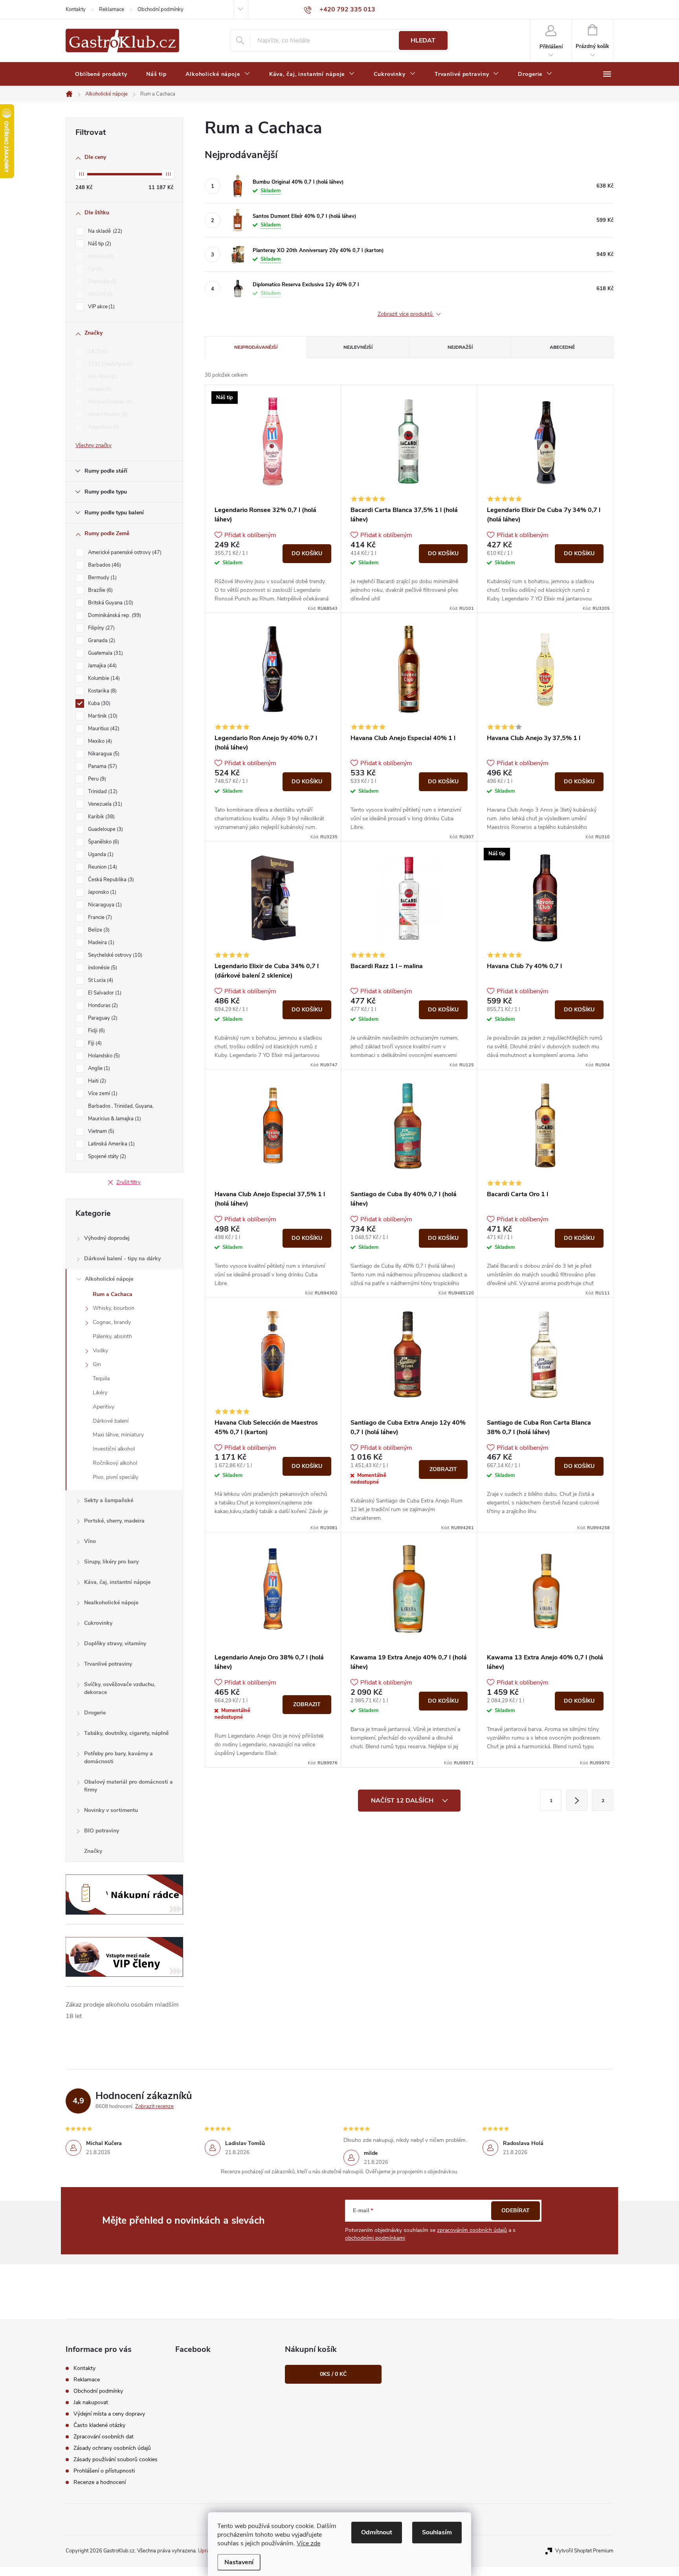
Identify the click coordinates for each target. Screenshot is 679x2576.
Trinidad (102, 792)
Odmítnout (377, 2532)
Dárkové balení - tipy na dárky (122, 1259)
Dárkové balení (111, 1421)
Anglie (98, 1068)
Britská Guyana (110, 603)
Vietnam (100, 1131)
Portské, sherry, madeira (114, 1521)
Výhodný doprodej (107, 1238)
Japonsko (101, 892)
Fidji (96, 1031)
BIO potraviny (102, 1831)
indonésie (102, 968)
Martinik (102, 716)
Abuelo (99, 389)
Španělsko (103, 842)
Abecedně (562, 347)
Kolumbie (103, 678)
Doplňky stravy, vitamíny (115, 1643)
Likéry (100, 1393)
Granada (101, 641)
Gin (97, 1364)
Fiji (94, 1043)
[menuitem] (101, 74)
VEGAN (100, 294)
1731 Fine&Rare (110, 364)
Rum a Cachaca (113, 1294)
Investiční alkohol (114, 1449)
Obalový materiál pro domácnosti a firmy (128, 1786)
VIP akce (101, 307)
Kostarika (102, 691)
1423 (97, 352)
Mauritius (103, 729)
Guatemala (105, 653)
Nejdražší (460, 347)
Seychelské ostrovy (114, 955)
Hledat (423, 41)
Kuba (98, 703)
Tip (95, 269)
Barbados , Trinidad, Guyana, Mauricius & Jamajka (121, 1112)
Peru (96, 779)
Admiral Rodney (109, 402)
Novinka (100, 256)
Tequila (101, 1378)
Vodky (100, 1351)
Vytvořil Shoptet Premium (584, 2551)
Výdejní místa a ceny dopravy (109, 2414)
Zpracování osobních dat (104, 2437)
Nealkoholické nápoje (111, 1603)
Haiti (96, 1081)
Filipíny (101, 628)
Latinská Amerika (111, 1144)
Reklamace (112, 9)
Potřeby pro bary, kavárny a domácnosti (118, 1758)
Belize (98, 930)
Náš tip (99, 244)
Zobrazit (443, 1469)
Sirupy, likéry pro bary (111, 1562)
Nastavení (239, 2562)
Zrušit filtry (128, 1182)
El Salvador (104, 993)
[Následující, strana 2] (577, 1800)
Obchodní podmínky (161, 9)
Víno (90, 1541)
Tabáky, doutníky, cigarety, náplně (126, 1733)
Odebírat (516, 2210)
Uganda (100, 854)
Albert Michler (107, 414)
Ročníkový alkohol (115, 1463)
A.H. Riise (102, 377)
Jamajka (102, 666)
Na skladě (104, 231)
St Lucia (100, 980)
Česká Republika (110, 880)
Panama (102, 766)
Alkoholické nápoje (109, 1279)
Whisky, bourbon (114, 1308)
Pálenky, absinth (112, 1336)
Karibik (101, 817)
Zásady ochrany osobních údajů (112, 2448)
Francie (99, 917)
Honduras (102, 1005)
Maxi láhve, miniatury (118, 1435)
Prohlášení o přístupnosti (104, 2471)
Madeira (100, 943)
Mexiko (99, 741)
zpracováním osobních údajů (472, 2230)
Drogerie (95, 1713)
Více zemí (102, 1094)
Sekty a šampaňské (109, 1500)
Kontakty (76, 9)
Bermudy (102, 578)
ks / (333, 2374)
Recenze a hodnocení (100, 2482)
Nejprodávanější (256, 347)
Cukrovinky (98, 1623)
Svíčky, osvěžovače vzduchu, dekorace (120, 1688)
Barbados (104, 565)
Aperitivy (104, 1407)
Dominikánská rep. (114, 615)
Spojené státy (106, 1156)
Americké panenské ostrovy (124, 552)
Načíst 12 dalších (403, 1801)
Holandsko (103, 1056)
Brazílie (100, 590)
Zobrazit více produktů (406, 314)
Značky (93, 1851)
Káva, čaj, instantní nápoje (117, 1582)
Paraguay (102, 1018)
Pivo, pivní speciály (116, 1477)
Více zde (308, 2543)
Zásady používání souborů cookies (116, 2459)
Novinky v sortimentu (111, 1810)
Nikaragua (103, 754)
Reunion (102, 867)
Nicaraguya (104, 905)
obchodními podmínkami (375, 2238)
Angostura (103, 427)
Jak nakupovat (91, 2402)
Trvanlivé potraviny (108, 1664)
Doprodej (102, 282)
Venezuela (104, 804)
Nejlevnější (358, 347)
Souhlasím (437, 2532)
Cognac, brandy (112, 1322)
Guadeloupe (105, 829)
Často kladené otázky (99, 2425)
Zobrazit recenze (154, 2106)
